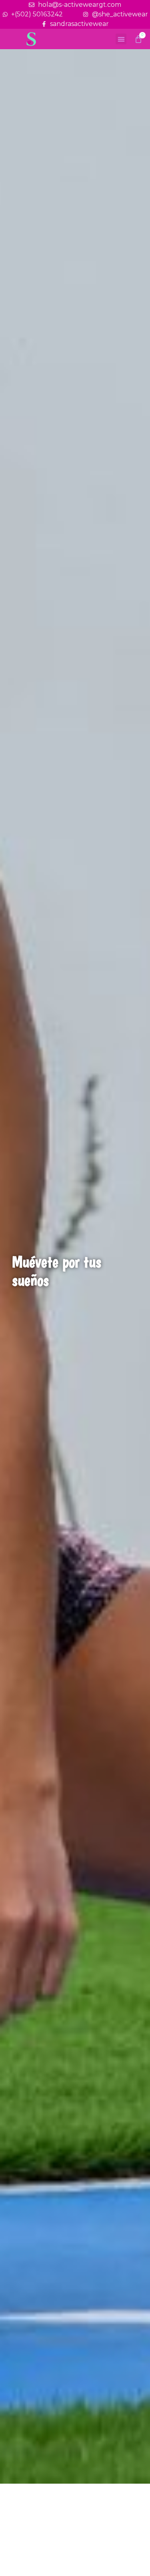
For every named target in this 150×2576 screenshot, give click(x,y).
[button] (121, 39)
